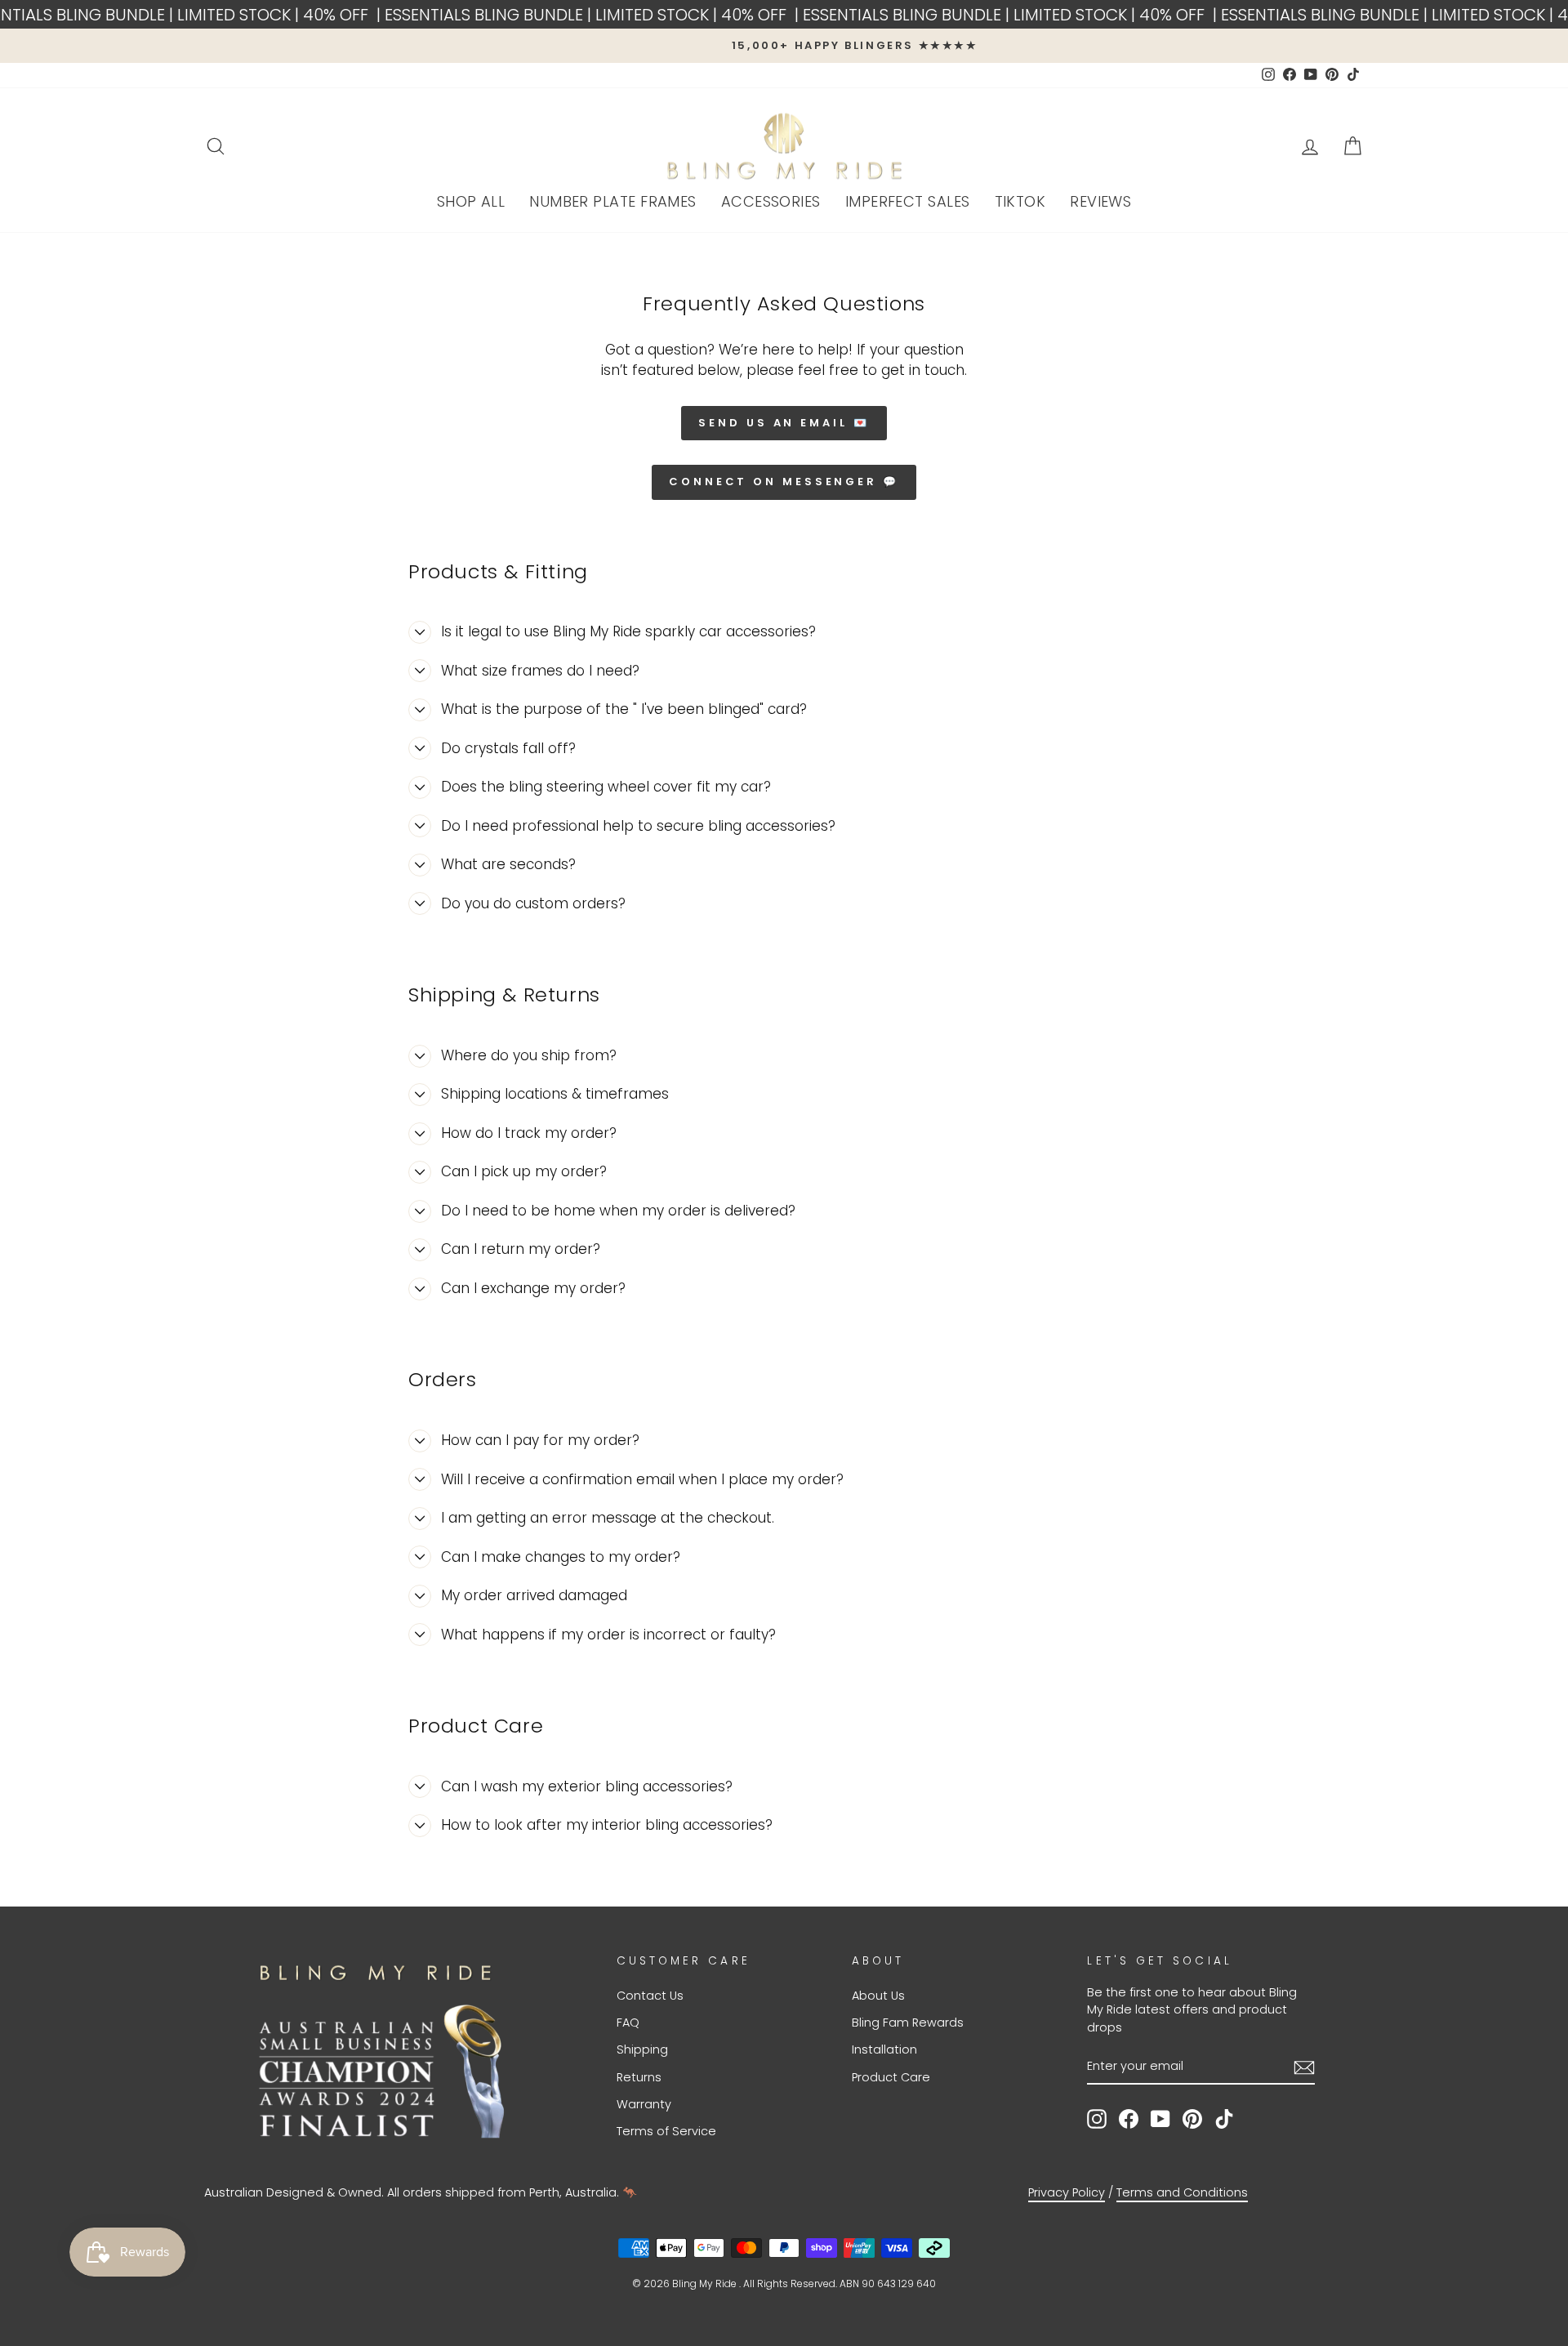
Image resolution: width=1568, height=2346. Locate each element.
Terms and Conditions (1182, 2192)
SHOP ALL (471, 201)
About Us (878, 1996)
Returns (639, 2077)
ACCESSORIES (771, 201)
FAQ (628, 2023)
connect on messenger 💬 (784, 482)
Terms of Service (666, 2131)
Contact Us (650, 1996)
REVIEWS (1100, 201)
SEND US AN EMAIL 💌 (784, 423)
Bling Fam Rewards (908, 2023)
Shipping (642, 2049)
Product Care (891, 2077)
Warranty (644, 2104)
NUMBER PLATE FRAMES (613, 201)
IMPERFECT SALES (908, 201)
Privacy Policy (1067, 2192)
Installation (884, 2049)
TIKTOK (1020, 201)
